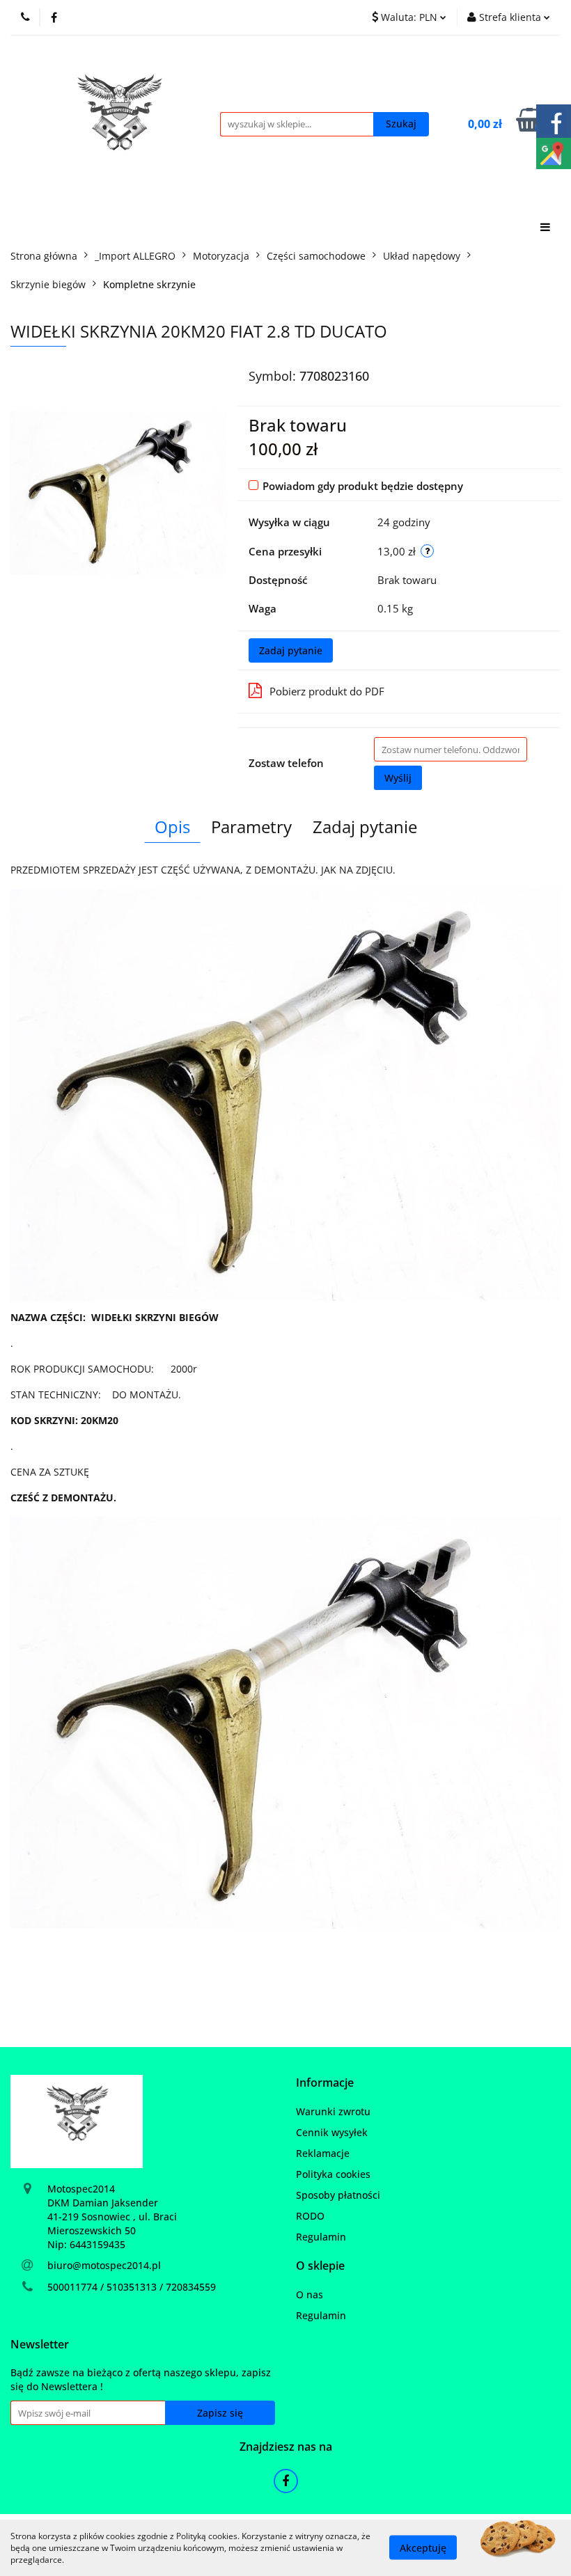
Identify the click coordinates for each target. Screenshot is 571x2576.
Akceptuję (423, 2548)
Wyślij (398, 778)
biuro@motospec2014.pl (104, 2265)
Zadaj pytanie (291, 650)
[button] (325, 2083)
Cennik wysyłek (332, 2132)
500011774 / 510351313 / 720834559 (132, 2287)
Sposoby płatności (338, 2195)
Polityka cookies (333, 2174)
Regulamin (321, 2237)
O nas (310, 2294)
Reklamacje (323, 2153)
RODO (310, 2216)
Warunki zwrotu (333, 2111)
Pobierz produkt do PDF (327, 691)
